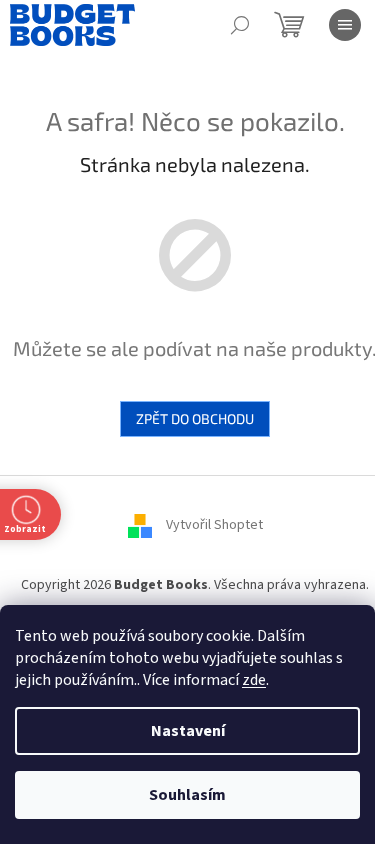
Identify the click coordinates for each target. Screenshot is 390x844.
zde (254, 680)
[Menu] (345, 25)
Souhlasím (187, 795)
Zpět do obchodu (195, 418)
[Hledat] (240, 25)
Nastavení (188, 731)
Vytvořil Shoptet (214, 525)
